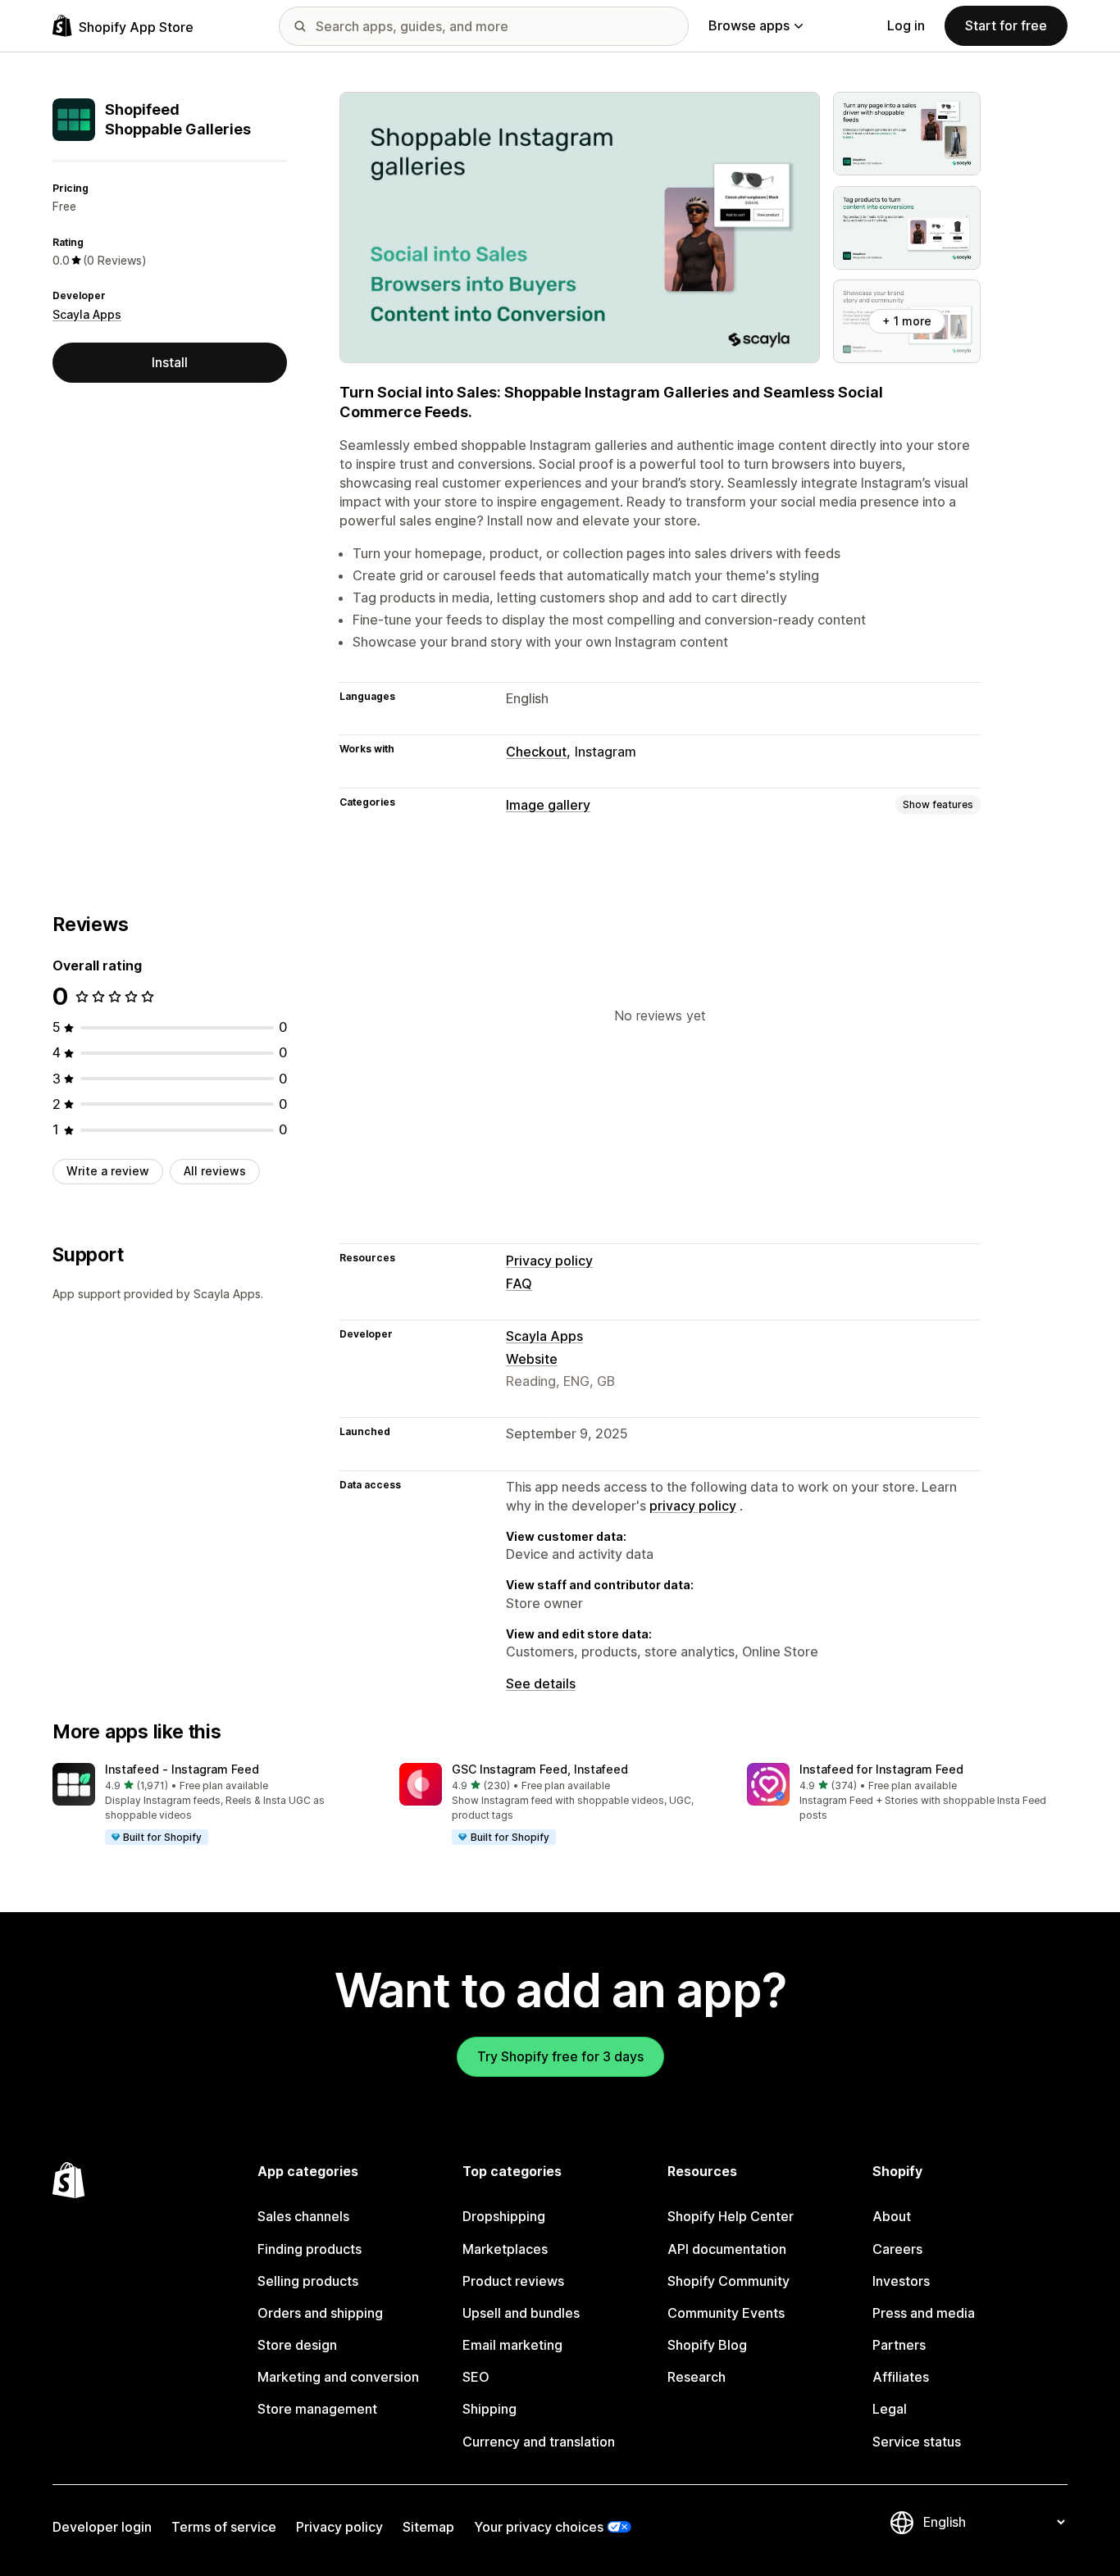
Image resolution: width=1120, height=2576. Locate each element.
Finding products (310, 2249)
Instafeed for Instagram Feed (881, 1769)
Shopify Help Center (731, 2216)
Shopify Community (728, 2281)
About (892, 2216)
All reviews (215, 1171)
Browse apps (749, 25)
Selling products (308, 2281)
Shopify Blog (707, 2345)
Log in (906, 25)
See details (541, 1683)
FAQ (519, 1283)
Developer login (102, 2527)
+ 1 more (907, 321)
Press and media (924, 2313)
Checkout (536, 752)
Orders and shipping (320, 2313)
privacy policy (693, 1506)
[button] (213, 1805)
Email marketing (512, 2345)
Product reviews (513, 2281)
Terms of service (224, 2527)
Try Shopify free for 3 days (560, 2056)
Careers (897, 2249)
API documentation (727, 2249)
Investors (901, 2281)
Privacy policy (549, 1261)
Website (532, 1359)
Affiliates (901, 2377)
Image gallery (548, 805)
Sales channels (303, 2216)
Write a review (108, 1171)
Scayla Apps (87, 314)
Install (170, 362)
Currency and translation (539, 2442)
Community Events (726, 2313)
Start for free (1006, 25)
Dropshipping (504, 2216)
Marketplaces (505, 2249)
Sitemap (428, 2527)
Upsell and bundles (521, 2313)
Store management (317, 2409)
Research (697, 2377)
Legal (890, 2409)
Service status (917, 2442)
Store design (297, 2345)
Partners (899, 2345)
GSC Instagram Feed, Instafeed (540, 1769)
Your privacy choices (539, 2527)
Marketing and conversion (338, 2377)
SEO (476, 2377)
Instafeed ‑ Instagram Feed (182, 1769)
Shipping (489, 2409)
